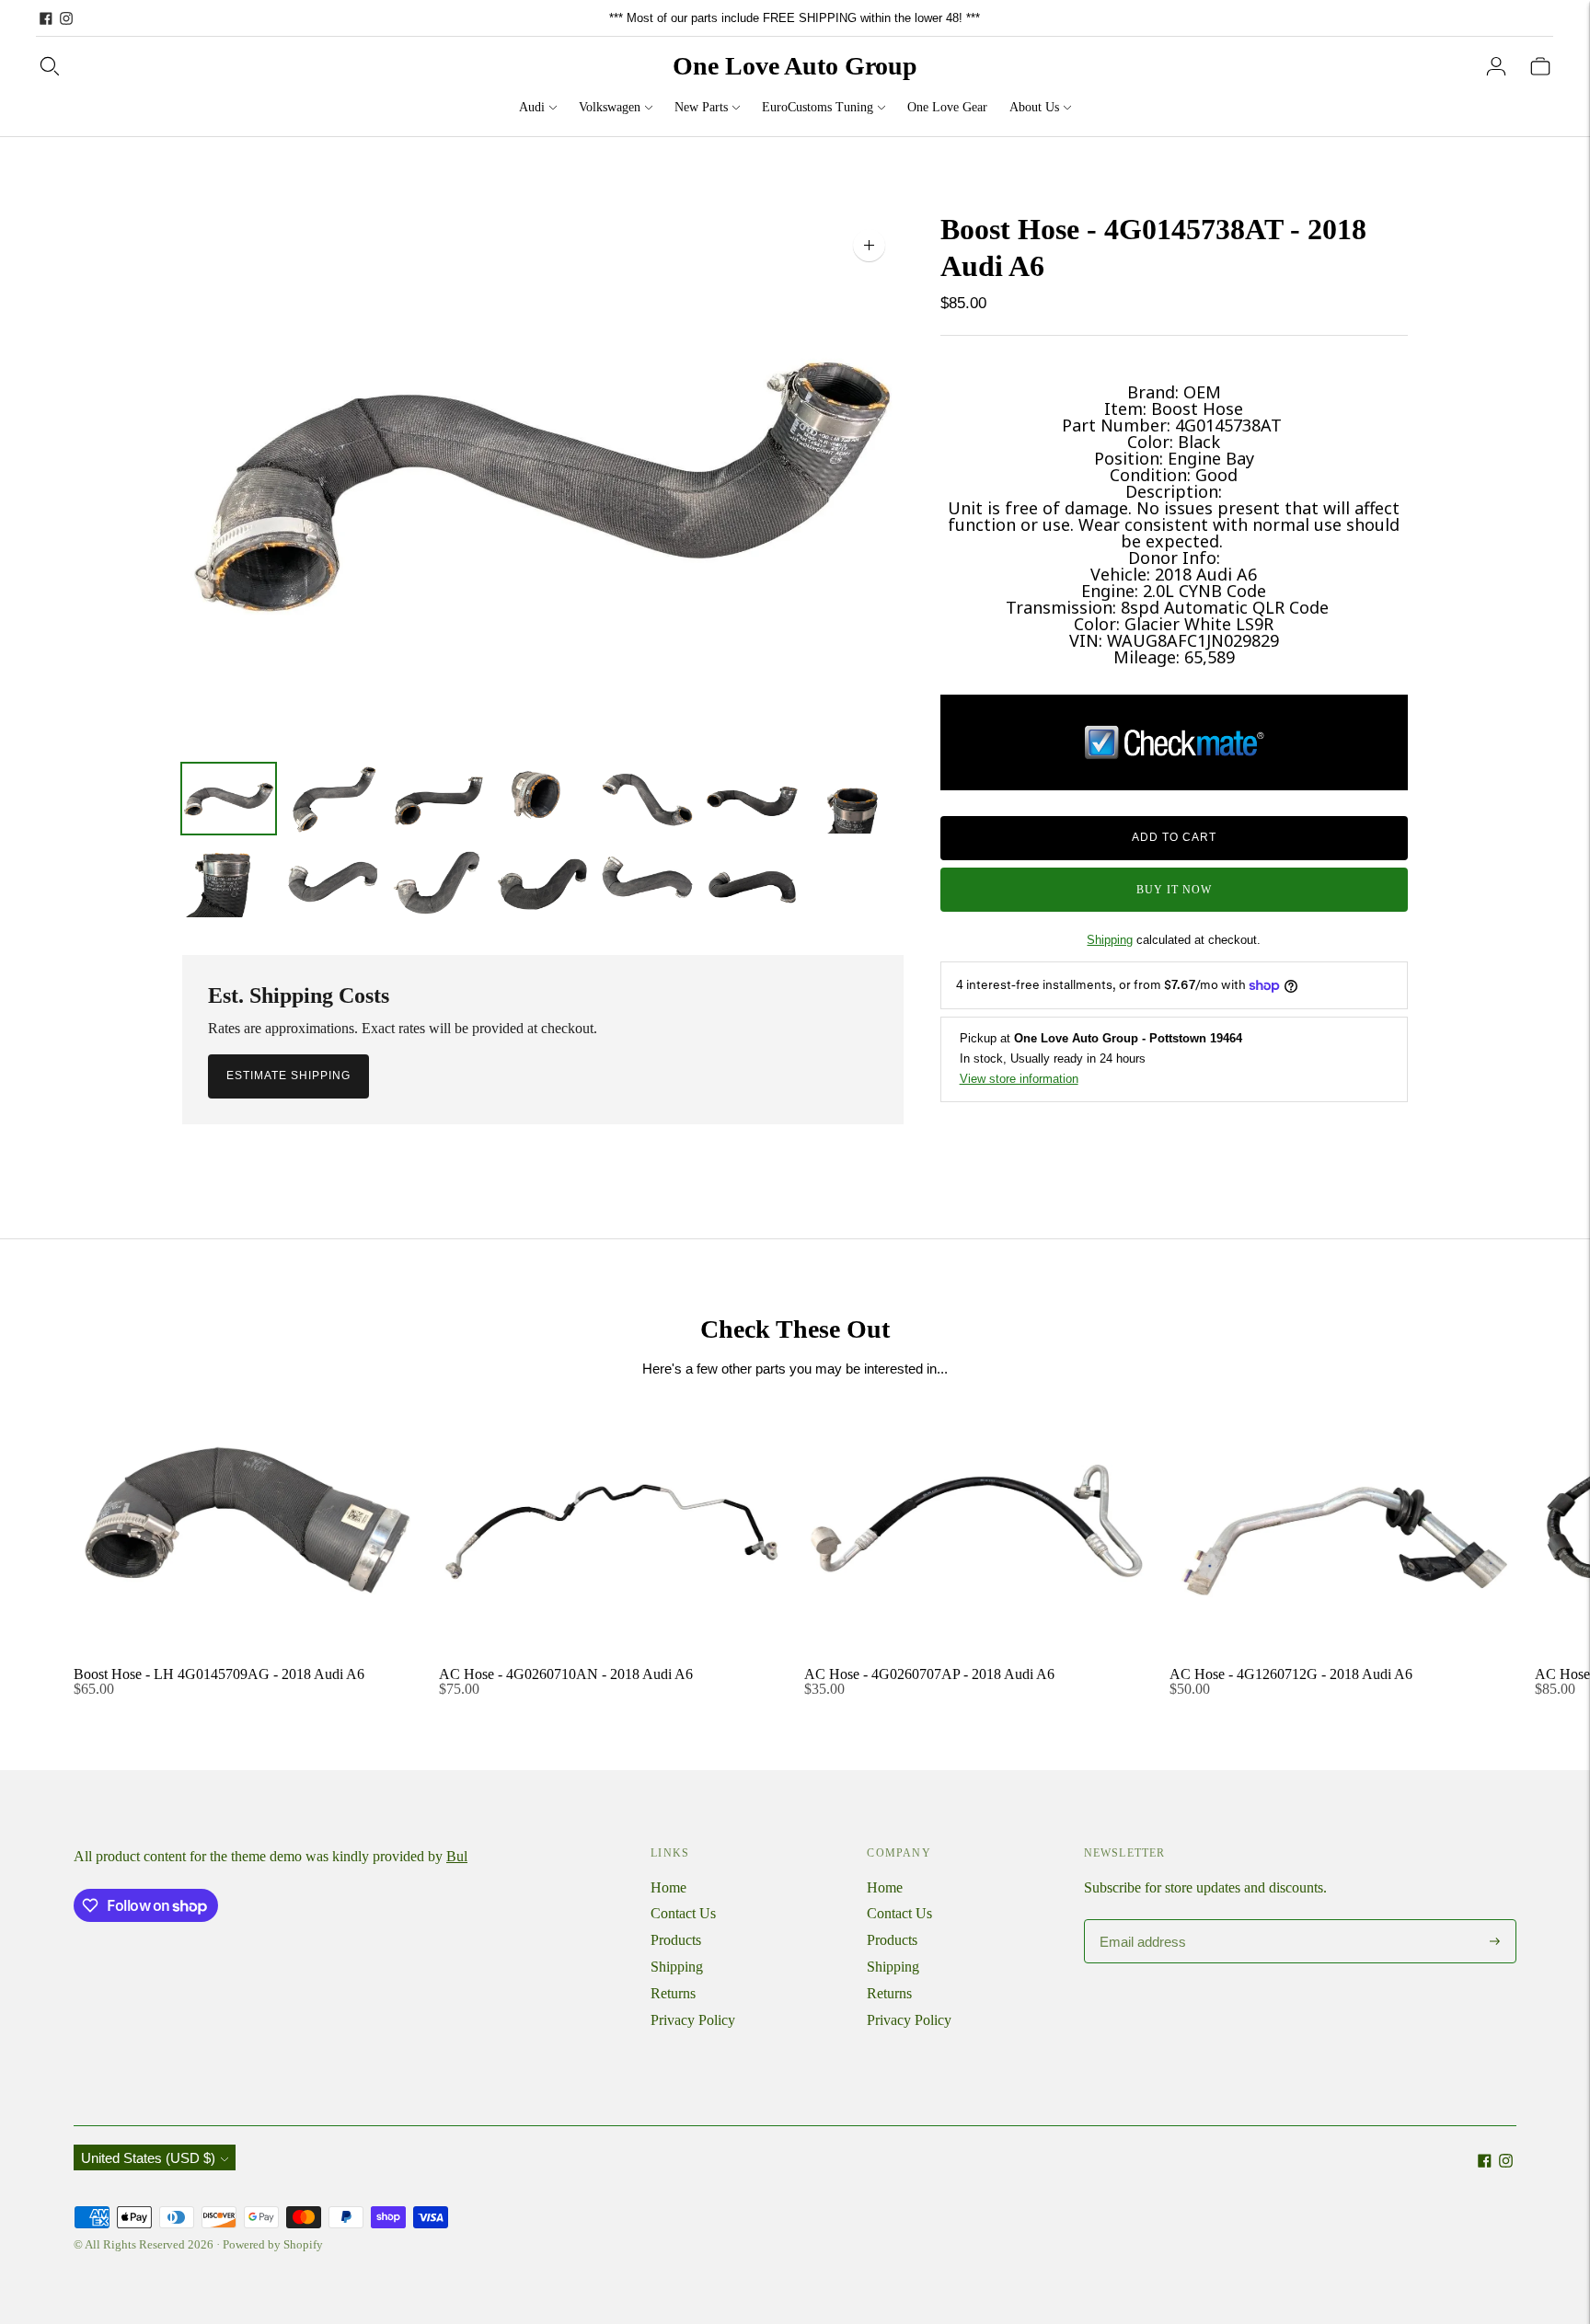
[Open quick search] (50, 66)
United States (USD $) (148, 2158)
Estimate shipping (288, 1076)
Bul (457, 1856)
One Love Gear (947, 107)
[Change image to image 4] (543, 799)
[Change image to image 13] (752, 881)
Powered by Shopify (273, 2244)
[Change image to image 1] (229, 799)
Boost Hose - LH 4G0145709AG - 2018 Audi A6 (219, 1674)
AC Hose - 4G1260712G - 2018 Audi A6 (1291, 1674)
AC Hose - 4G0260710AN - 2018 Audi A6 (566, 1674)
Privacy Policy (693, 2020)
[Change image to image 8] (229, 881)
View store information (1019, 1079)
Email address (1137, 1921)
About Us (1034, 107)
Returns (673, 1993)
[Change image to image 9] (333, 881)
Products (676, 1940)
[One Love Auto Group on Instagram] (66, 18)
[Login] (1496, 66)
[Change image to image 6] (752, 799)
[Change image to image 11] (543, 881)
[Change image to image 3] (438, 799)
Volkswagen (610, 107)
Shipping (1110, 940)
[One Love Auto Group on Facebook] (46, 18)
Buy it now (1174, 890)
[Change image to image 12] (647, 881)
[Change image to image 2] (333, 799)
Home (668, 1887)
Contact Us (683, 1913)
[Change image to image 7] (857, 799)
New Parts (701, 107)
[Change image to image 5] (647, 799)
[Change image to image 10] (438, 881)
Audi (532, 107)
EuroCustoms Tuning (818, 107)
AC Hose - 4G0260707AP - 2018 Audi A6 (929, 1674)
